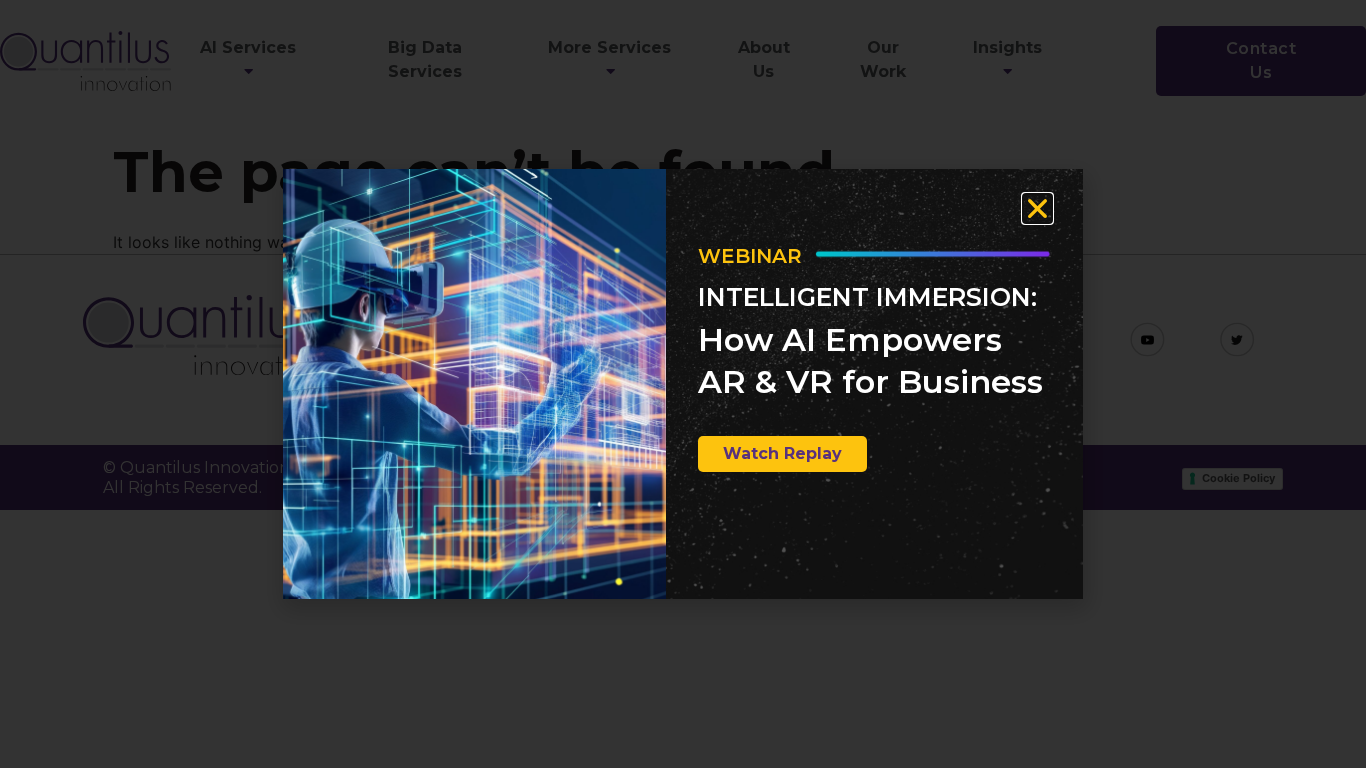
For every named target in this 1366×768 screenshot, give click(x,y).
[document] (683, 384)
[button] (1037, 208)
